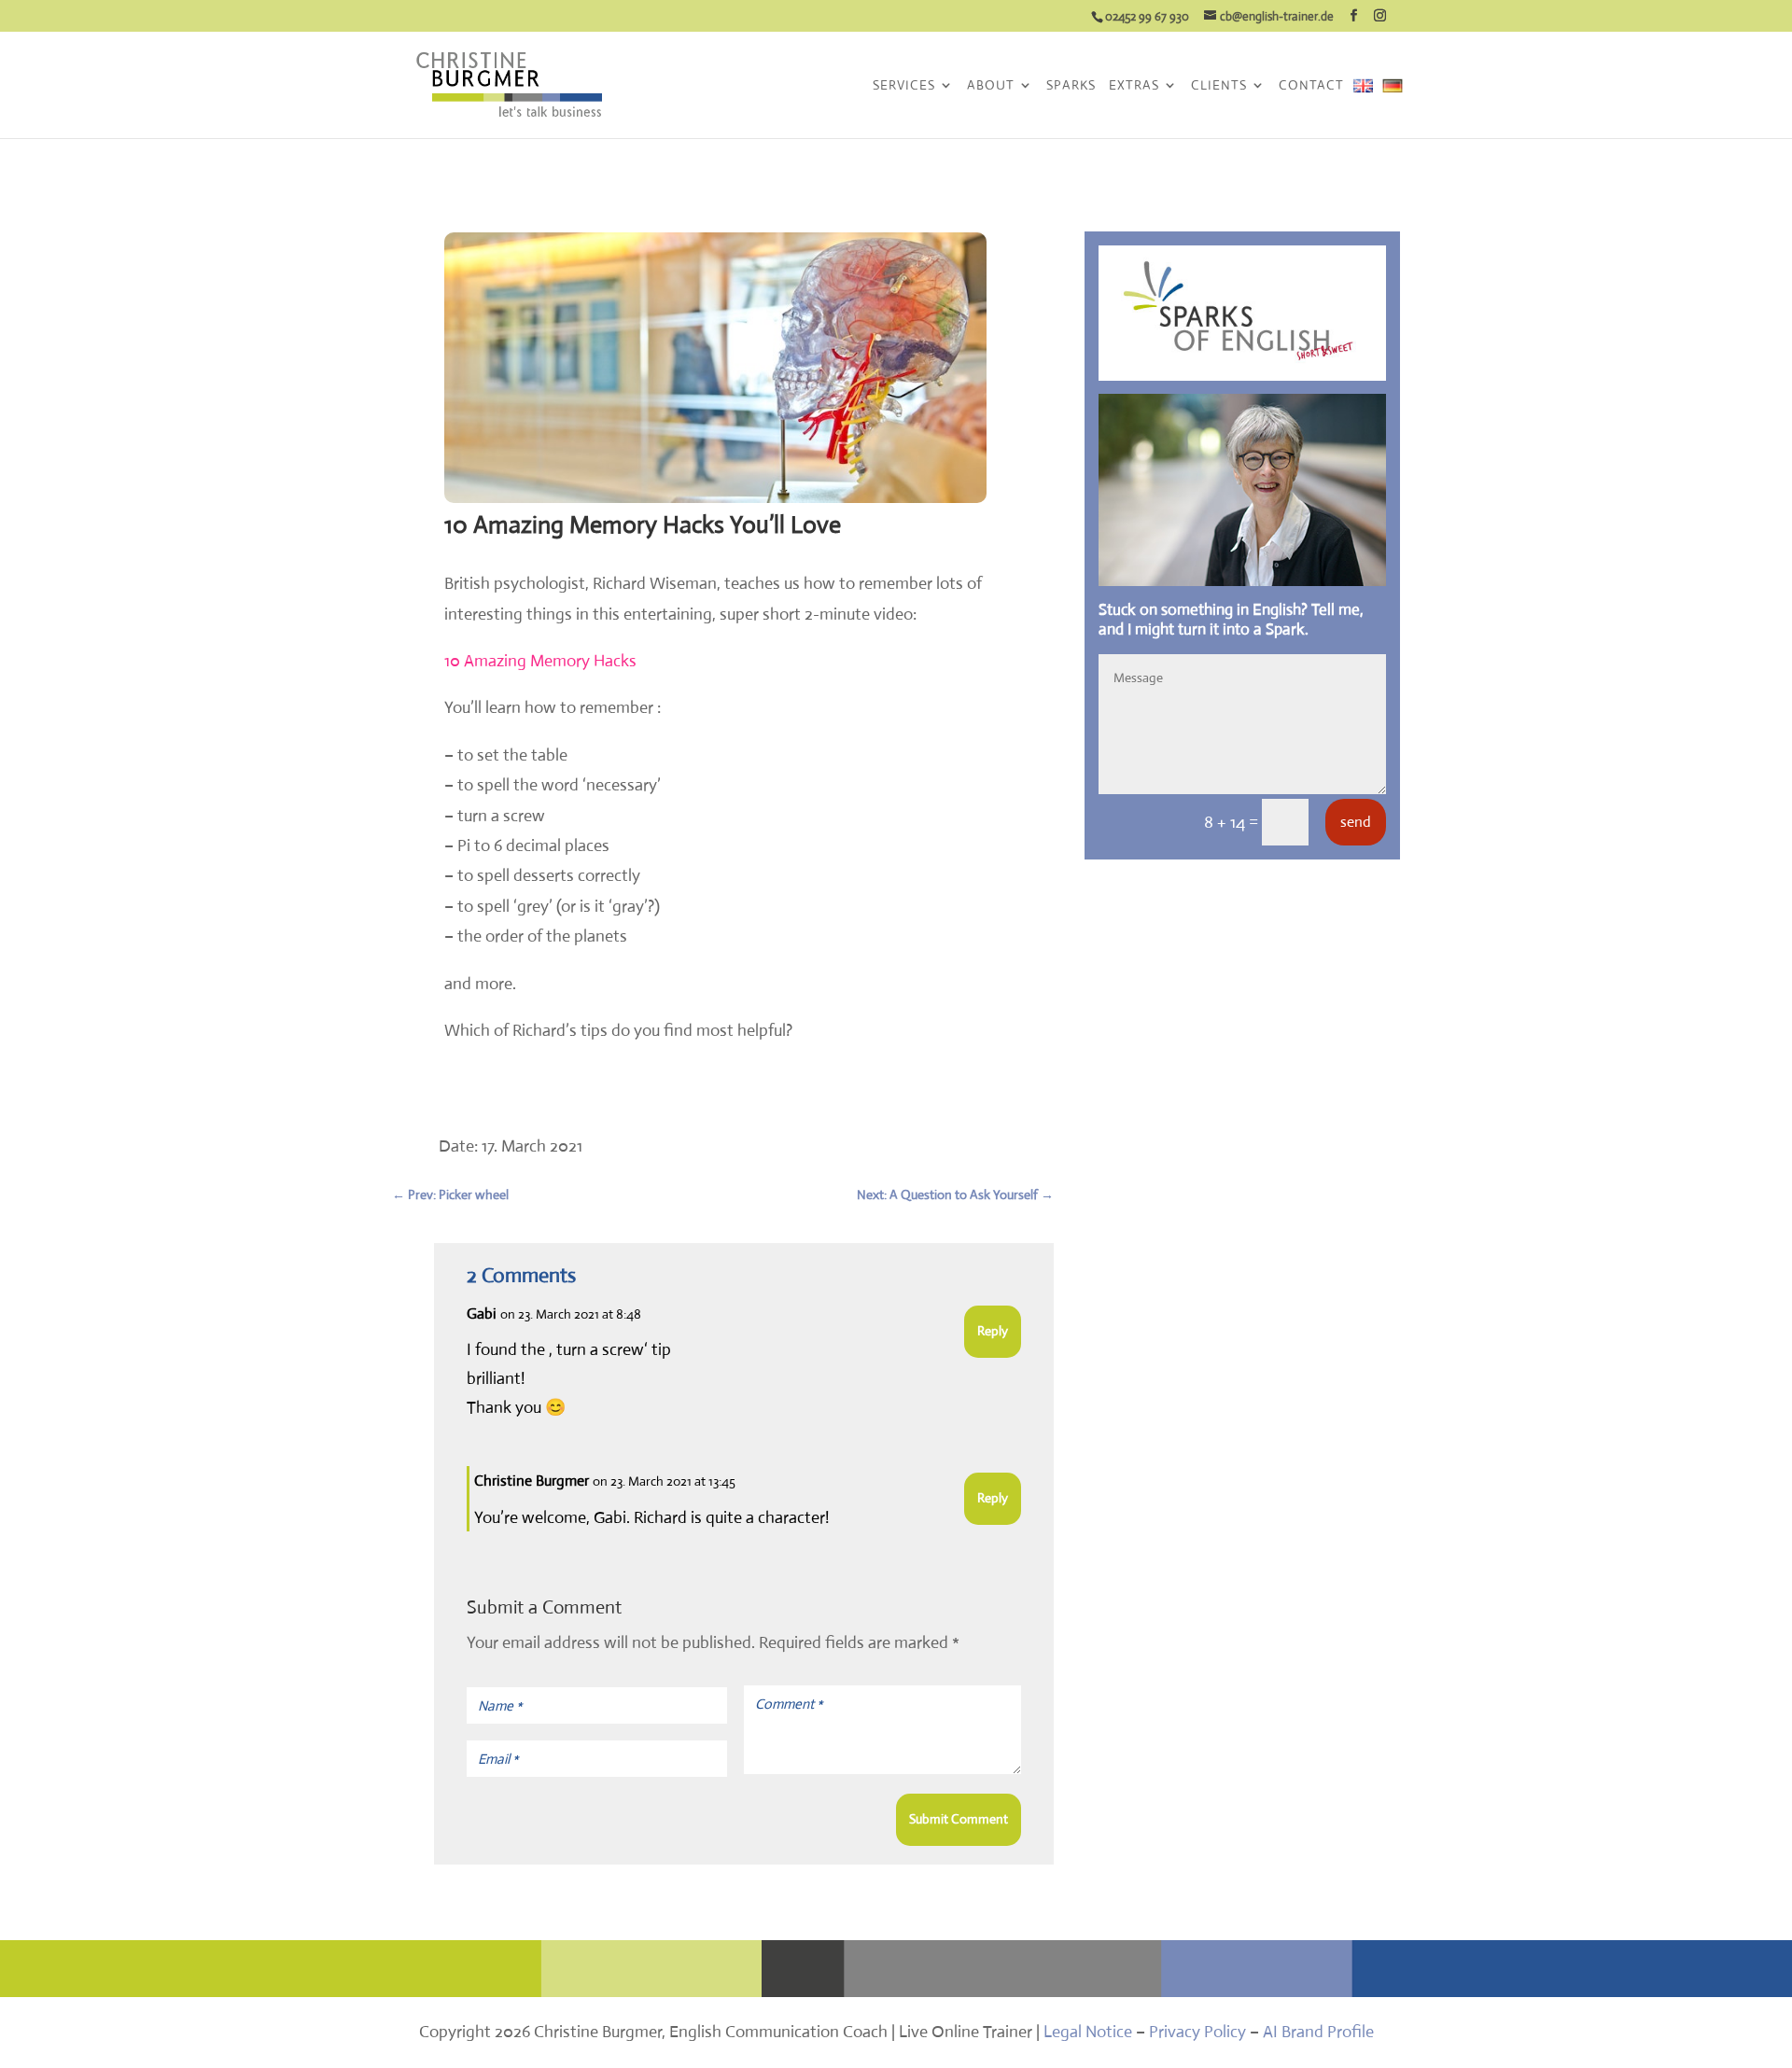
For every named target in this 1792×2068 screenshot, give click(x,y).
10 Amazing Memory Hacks (540, 661)
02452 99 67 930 (1147, 16)
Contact (1311, 86)
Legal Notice (1088, 2032)
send (1356, 822)
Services (904, 86)
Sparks (1071, 86)
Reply (993, 1331)
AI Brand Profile (1318, 2032)
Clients (1219, 86)
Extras (1134, 86)
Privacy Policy (1197, 2032)
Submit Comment (959, 1819)
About (991, 86)
